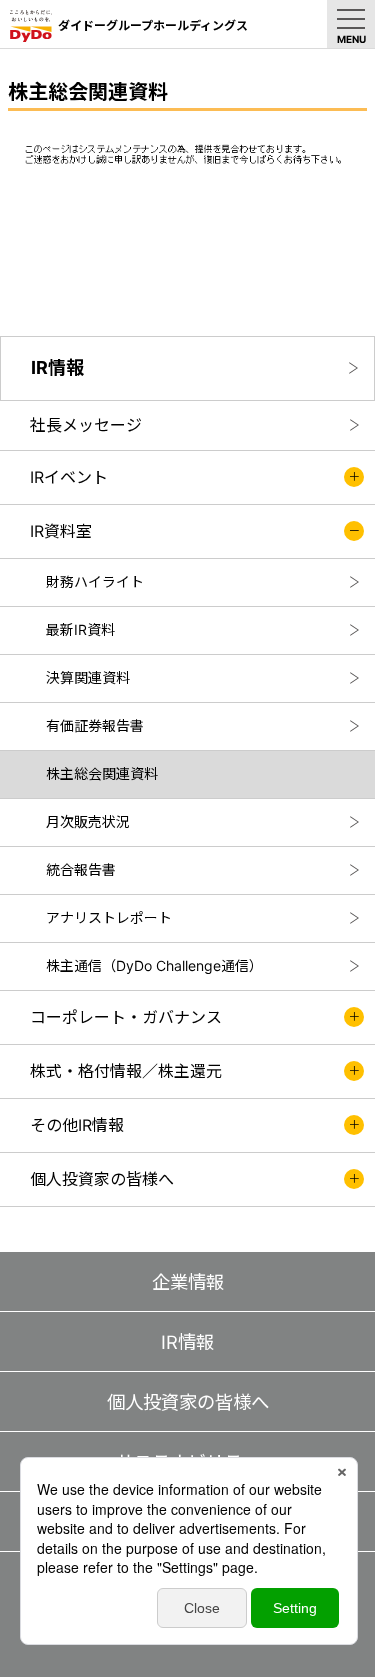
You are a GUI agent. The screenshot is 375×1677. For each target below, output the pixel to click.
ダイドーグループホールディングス (153, 25)
